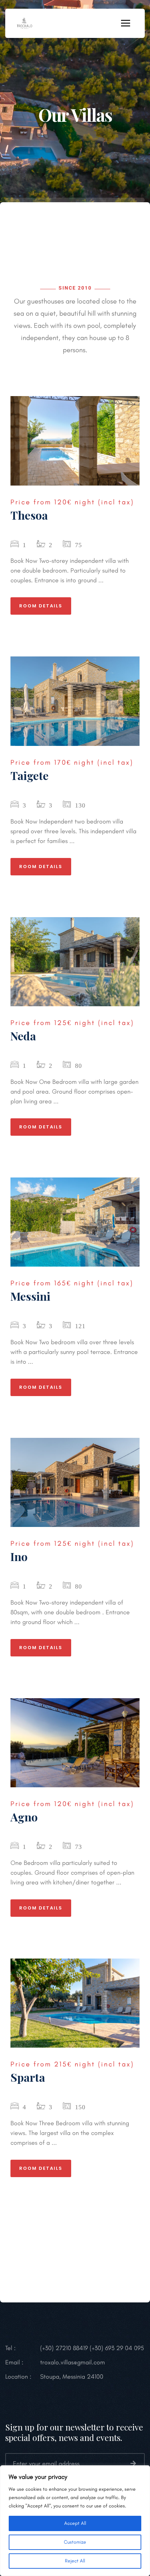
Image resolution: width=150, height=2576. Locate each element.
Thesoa (29, 515)
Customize (75, 2542)
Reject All (75, 2561)
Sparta (28, 2077)
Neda (23, 1036)
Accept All (75, 2523)
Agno (24, 1817)
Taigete (29, 775)
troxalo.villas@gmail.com (73, 2362)
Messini (30, 1296)
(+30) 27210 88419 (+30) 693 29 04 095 (92, 2348)
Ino (19, 1556)
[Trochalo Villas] (25, 23)
